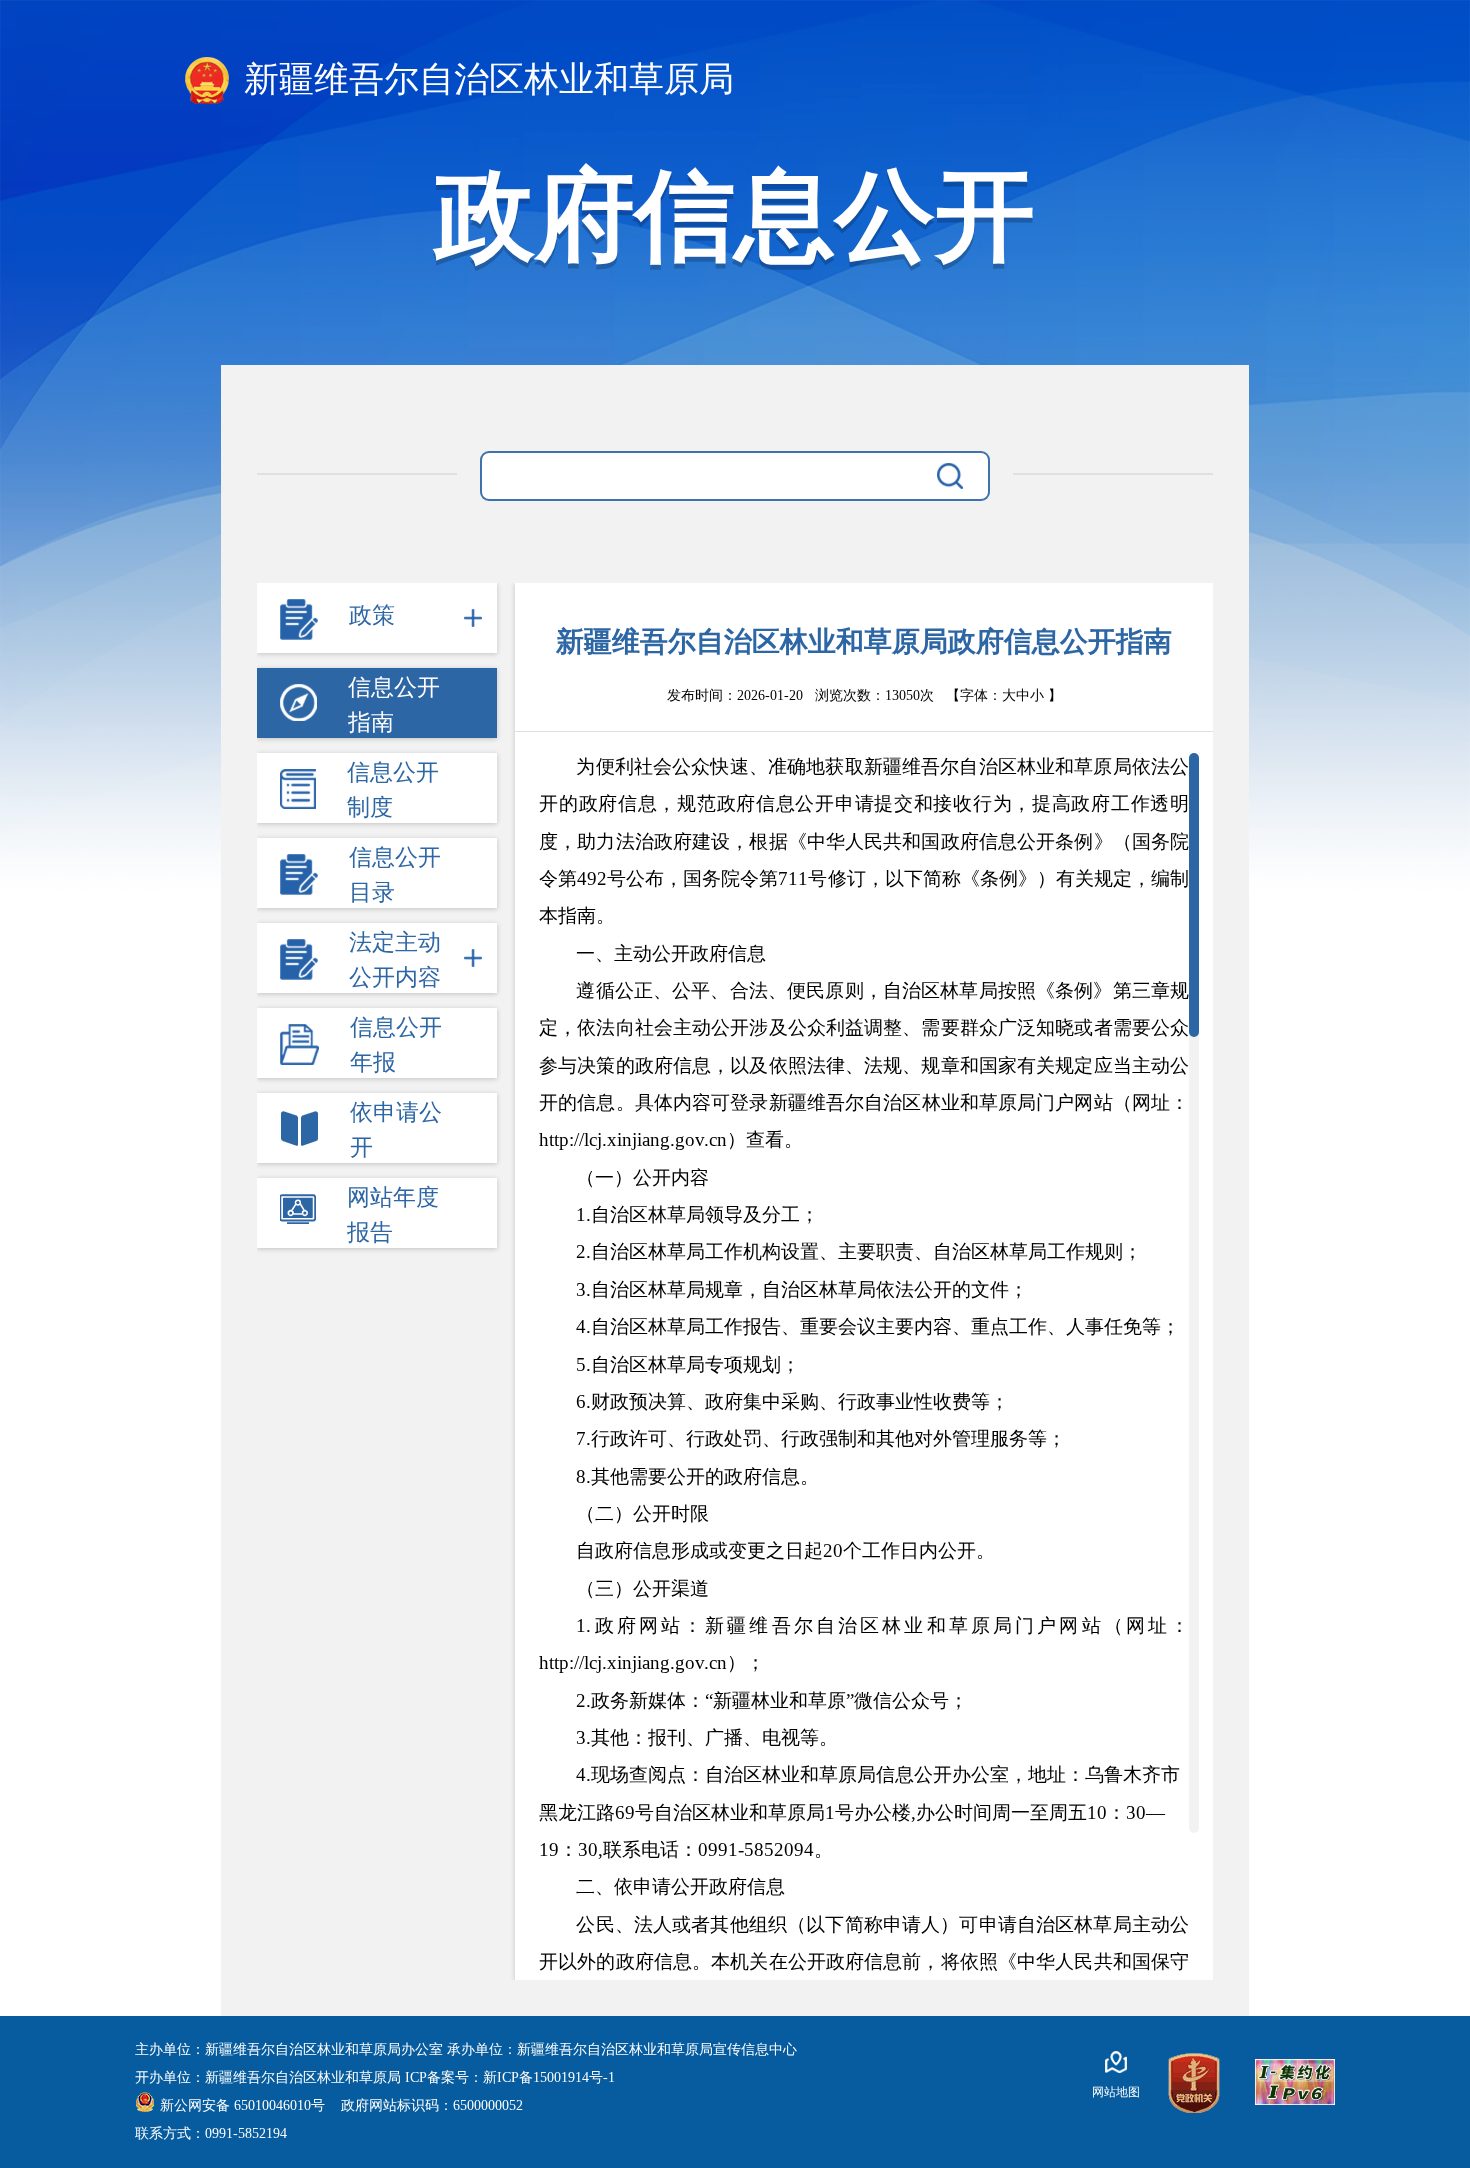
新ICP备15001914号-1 (549, 2077)
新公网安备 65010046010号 (244, 2105)
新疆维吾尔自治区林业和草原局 (484, 79)
